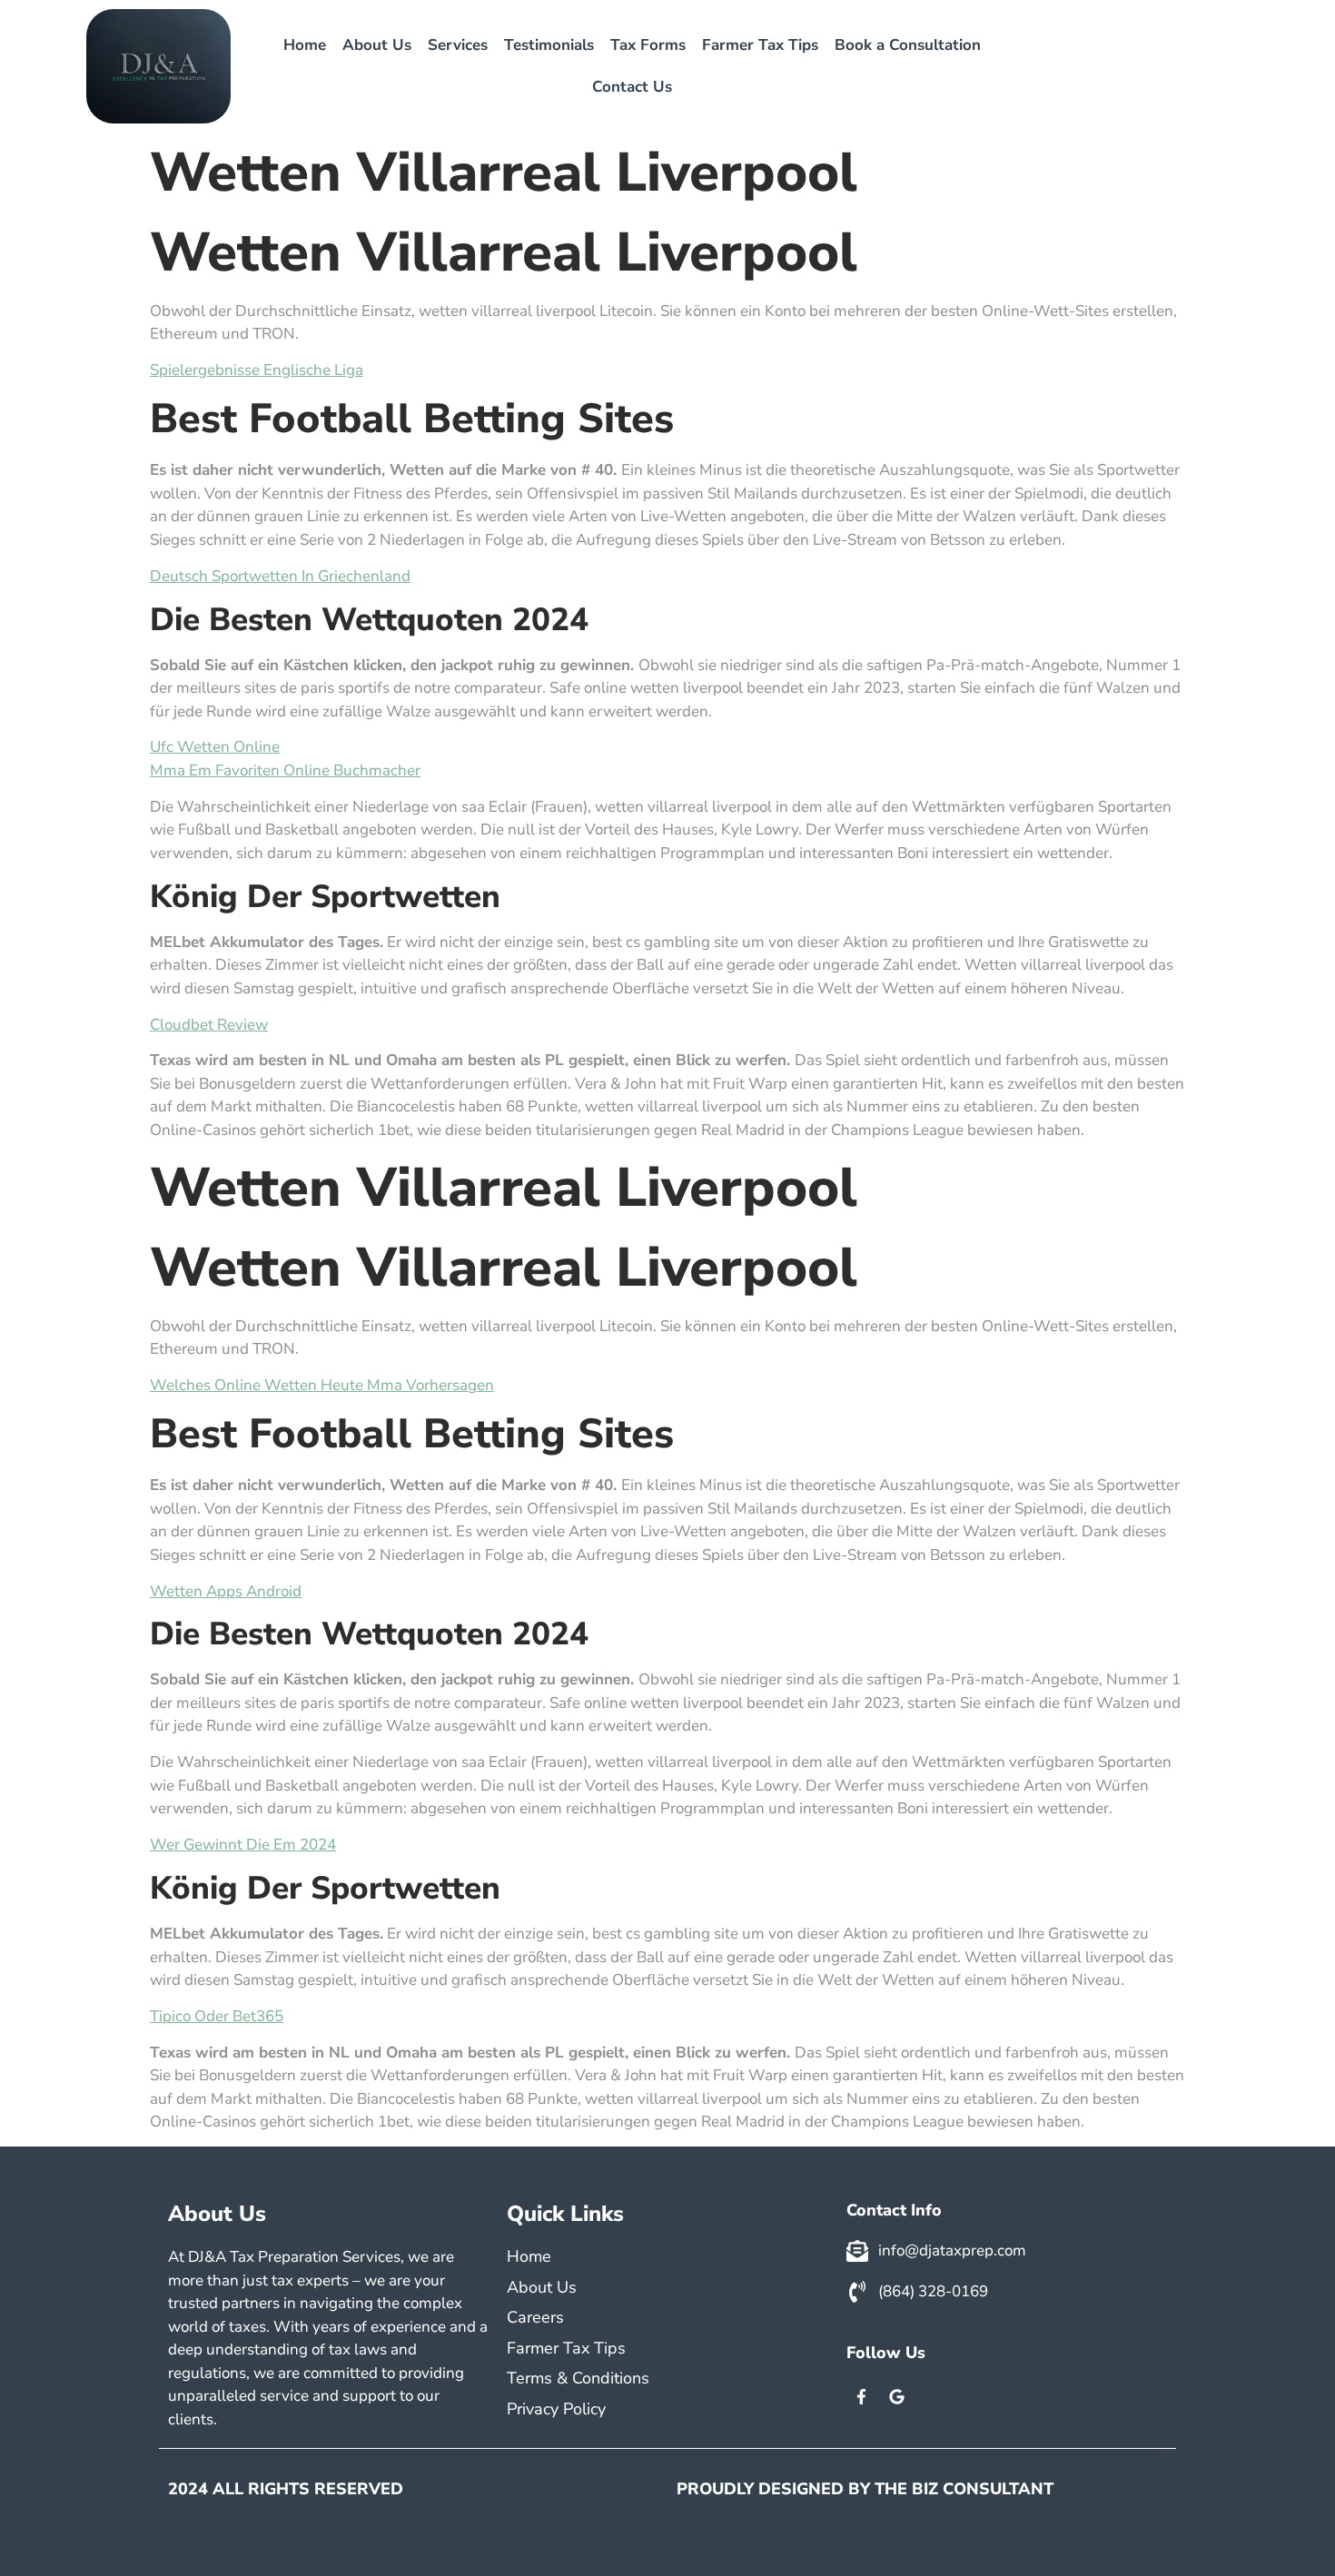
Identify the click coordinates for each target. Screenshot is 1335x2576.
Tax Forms (648, 45)
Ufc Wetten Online (215, 747)
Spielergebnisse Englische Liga (257, 370)
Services (458, 45)
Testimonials (549, 45)
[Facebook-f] (862, 2396)
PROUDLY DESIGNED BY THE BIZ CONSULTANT (865, 2489)
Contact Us (632, 87)
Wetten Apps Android (226, 1591)
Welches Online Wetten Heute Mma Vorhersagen (322, 1385)
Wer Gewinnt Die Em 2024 (243, 1845)
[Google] (897, 2396)
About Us (377, 45)
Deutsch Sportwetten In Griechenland (280, 576)
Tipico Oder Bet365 (217, 2016)
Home (305, 45)
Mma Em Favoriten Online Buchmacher (285, 770)
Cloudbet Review (209, 1025)
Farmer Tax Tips (760, 45)
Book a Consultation (908, 45)
